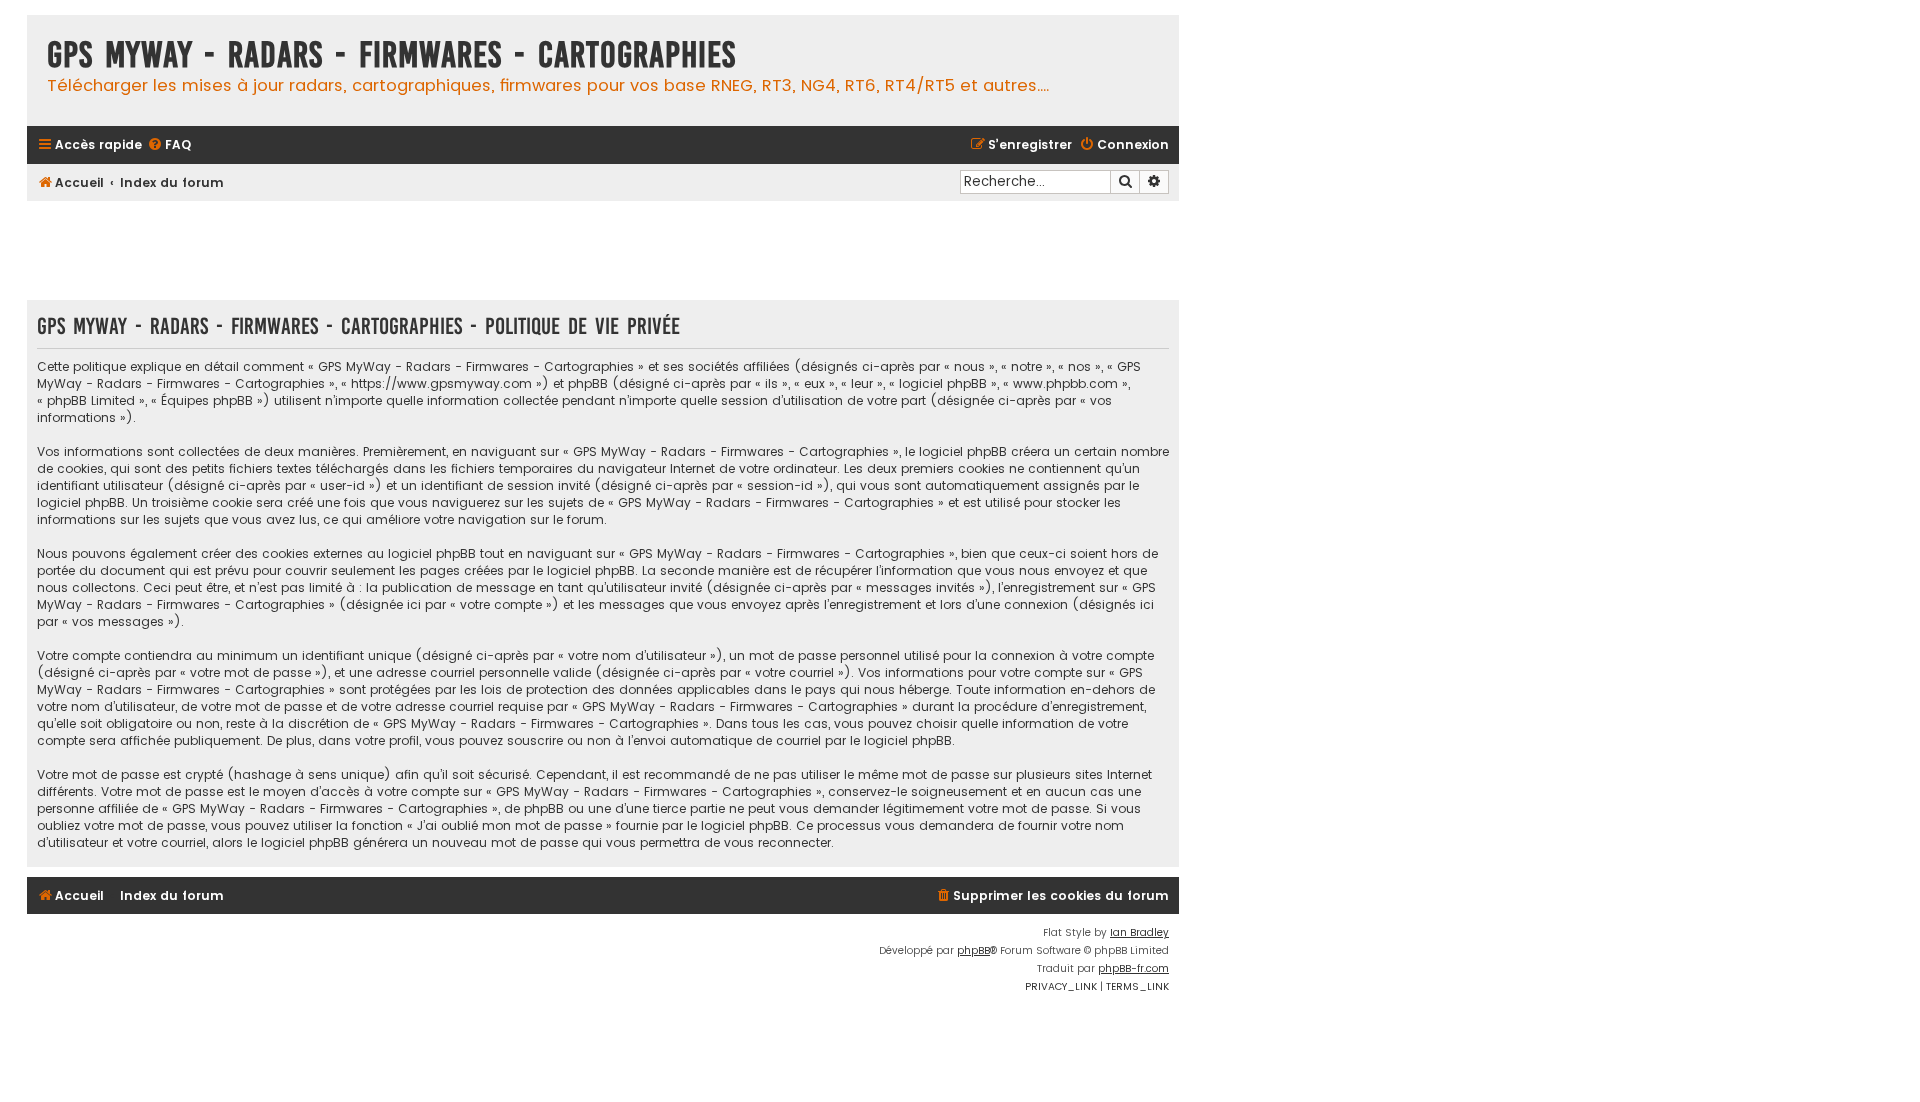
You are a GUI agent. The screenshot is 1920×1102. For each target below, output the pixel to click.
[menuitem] (169, 145)
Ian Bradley (1139, 932)
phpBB (973, 950)
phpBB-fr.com (1133, 968)
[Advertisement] (603, 250)
